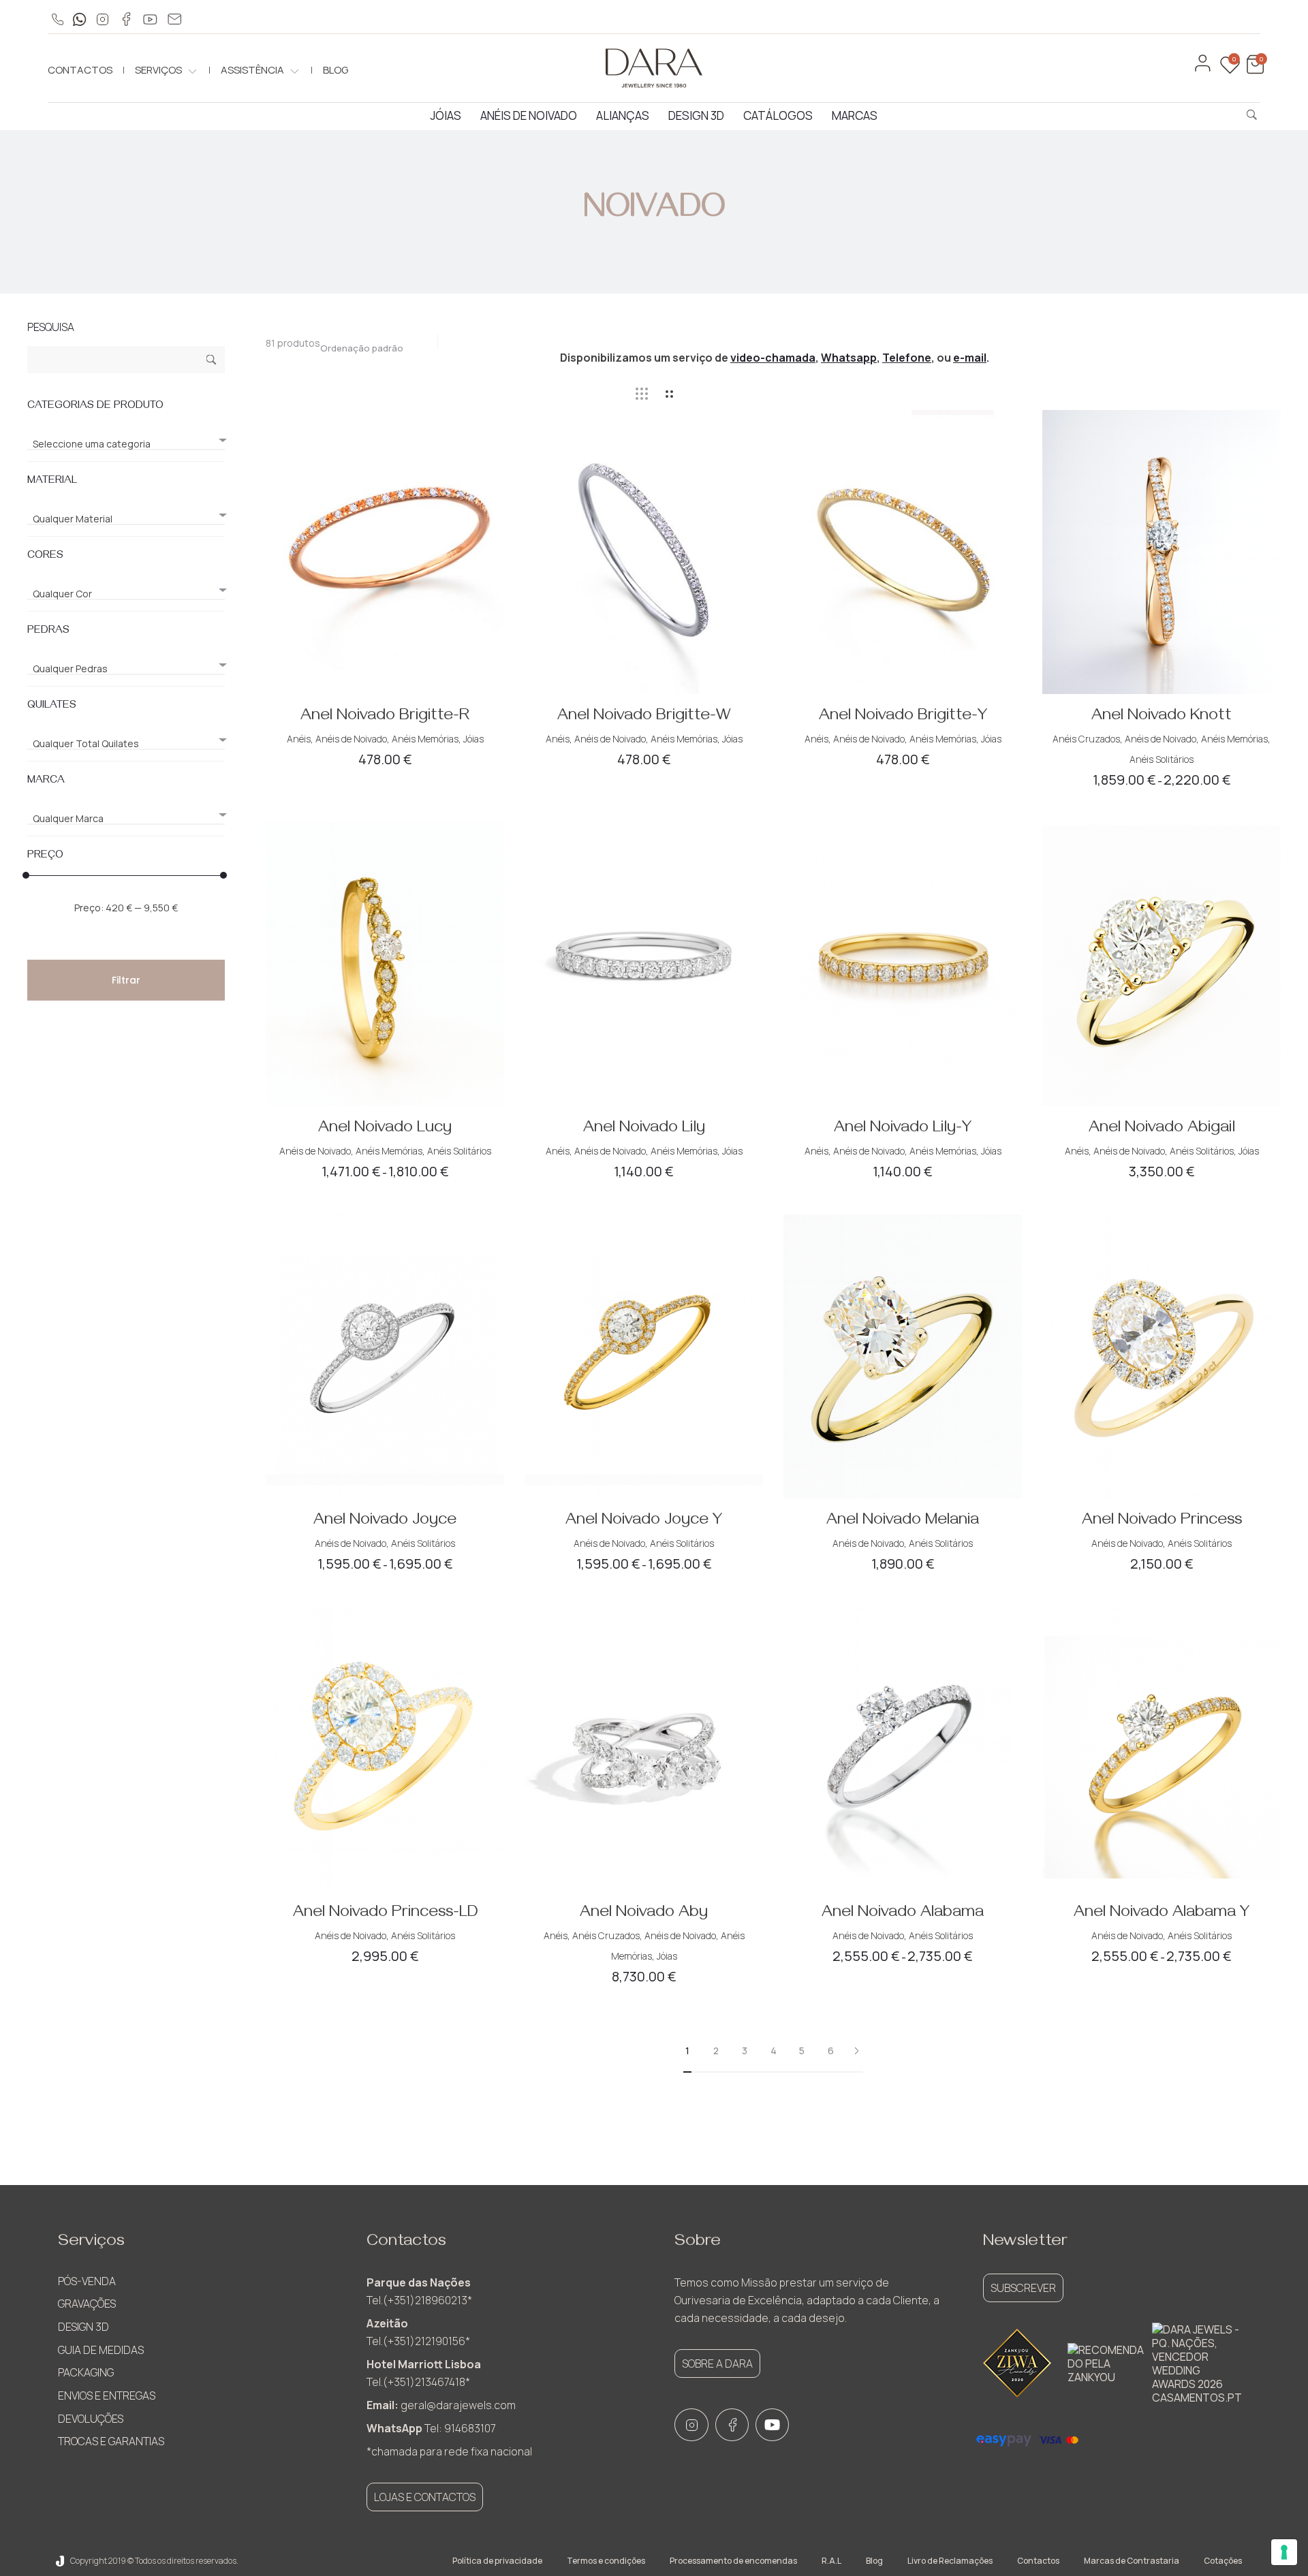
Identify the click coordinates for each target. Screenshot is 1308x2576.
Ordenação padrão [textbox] (362, 348)
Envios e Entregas (107, 2396)
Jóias (446, 115)
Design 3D (696, 115)
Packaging (86, 2372)
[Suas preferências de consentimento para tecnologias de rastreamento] (1284, 2552)
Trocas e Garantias (111, 2441)
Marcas (855, 115)
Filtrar (126, 980)
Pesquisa (212, 361)
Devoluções (91, 2419)
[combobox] (369, 344)
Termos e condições (606, 2561)
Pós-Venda (87, 2281)
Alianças (623, 115)
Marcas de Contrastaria (1132, 2561)
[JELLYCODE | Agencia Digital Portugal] (60, 2561)
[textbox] (126, 444)
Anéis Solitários (1162, 759)
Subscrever (1023, 2288)
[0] (1253, 70)
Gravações (87, 2304)
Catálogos (778, 115)
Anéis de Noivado (529, 115)
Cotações (1223, 2561)
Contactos (80, 70)
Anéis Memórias (425, 739)
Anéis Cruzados (1086, 739)
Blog (336, 70)
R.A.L (831, 2561)
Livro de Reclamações (950, 2561)
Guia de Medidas (101, 2350)
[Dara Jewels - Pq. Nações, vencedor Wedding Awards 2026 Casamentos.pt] (1197, 2363)
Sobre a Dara (717, 2363)
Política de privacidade (497, 2561)
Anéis (299, 739)
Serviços (158, 70)
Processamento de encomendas (733, 2561)
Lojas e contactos (425, 2497)
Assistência (252, 70)
